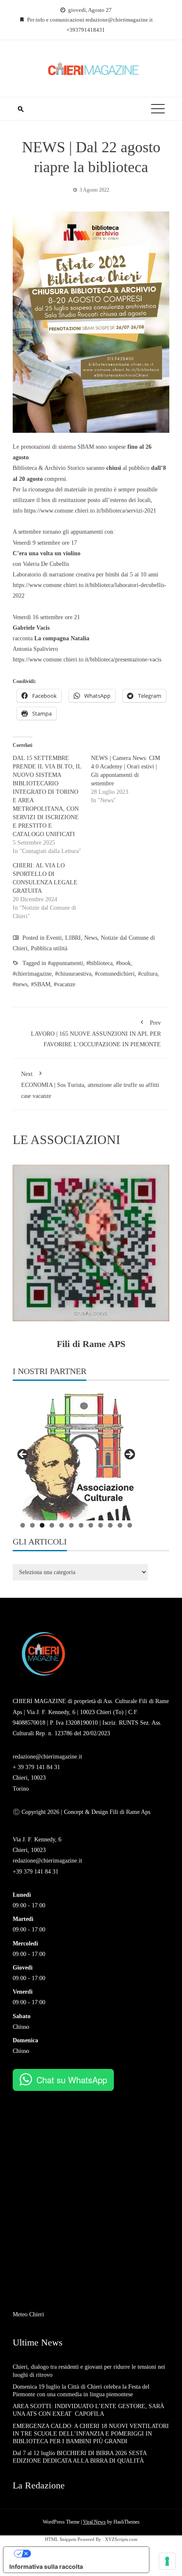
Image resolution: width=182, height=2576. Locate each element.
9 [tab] (101, 1525)
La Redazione (39, 2485)
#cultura (148, 974)
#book (123, 963)
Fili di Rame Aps (129, 1812)
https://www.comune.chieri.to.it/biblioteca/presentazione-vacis (87, 660)
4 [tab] (52, 1525)
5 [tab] (62, 1525)
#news (20, 984)
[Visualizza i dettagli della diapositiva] (76, 1457)
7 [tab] (81, 1525)
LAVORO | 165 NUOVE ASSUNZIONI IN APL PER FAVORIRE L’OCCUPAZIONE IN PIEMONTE (96, 1034)
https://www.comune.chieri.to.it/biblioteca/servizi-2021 (90, 511)
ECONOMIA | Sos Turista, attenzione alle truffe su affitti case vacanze (90, 1085)
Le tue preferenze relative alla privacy (85, 2553)
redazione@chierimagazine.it (47, 1757)
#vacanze (65, 984)
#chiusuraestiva (73, 974)
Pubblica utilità (49, 948)
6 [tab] (71, 1525)
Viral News (94, 2522)
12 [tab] (130, 1525)
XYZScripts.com (121, 2539)
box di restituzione (64, 500)
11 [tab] (120, 1525)
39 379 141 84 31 (39, 1767)
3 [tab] (42, 1525)
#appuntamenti (65, 963)
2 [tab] (32, 1525)
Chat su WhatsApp (72, 2080)
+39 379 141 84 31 (36, 1872)
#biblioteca (99, 963)
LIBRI (73, 938)
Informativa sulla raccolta (46, 2566)
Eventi (54, 938)
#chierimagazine (32, 974)
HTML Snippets (61, 2539)
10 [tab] (110, 1525)
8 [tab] (91, 1525)
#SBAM (41, 984)
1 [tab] (23, 1525)
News (91, 938)
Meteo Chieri (28, 2314)
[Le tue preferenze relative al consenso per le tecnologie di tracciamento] (167, 2561)
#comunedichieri (115, 974)
